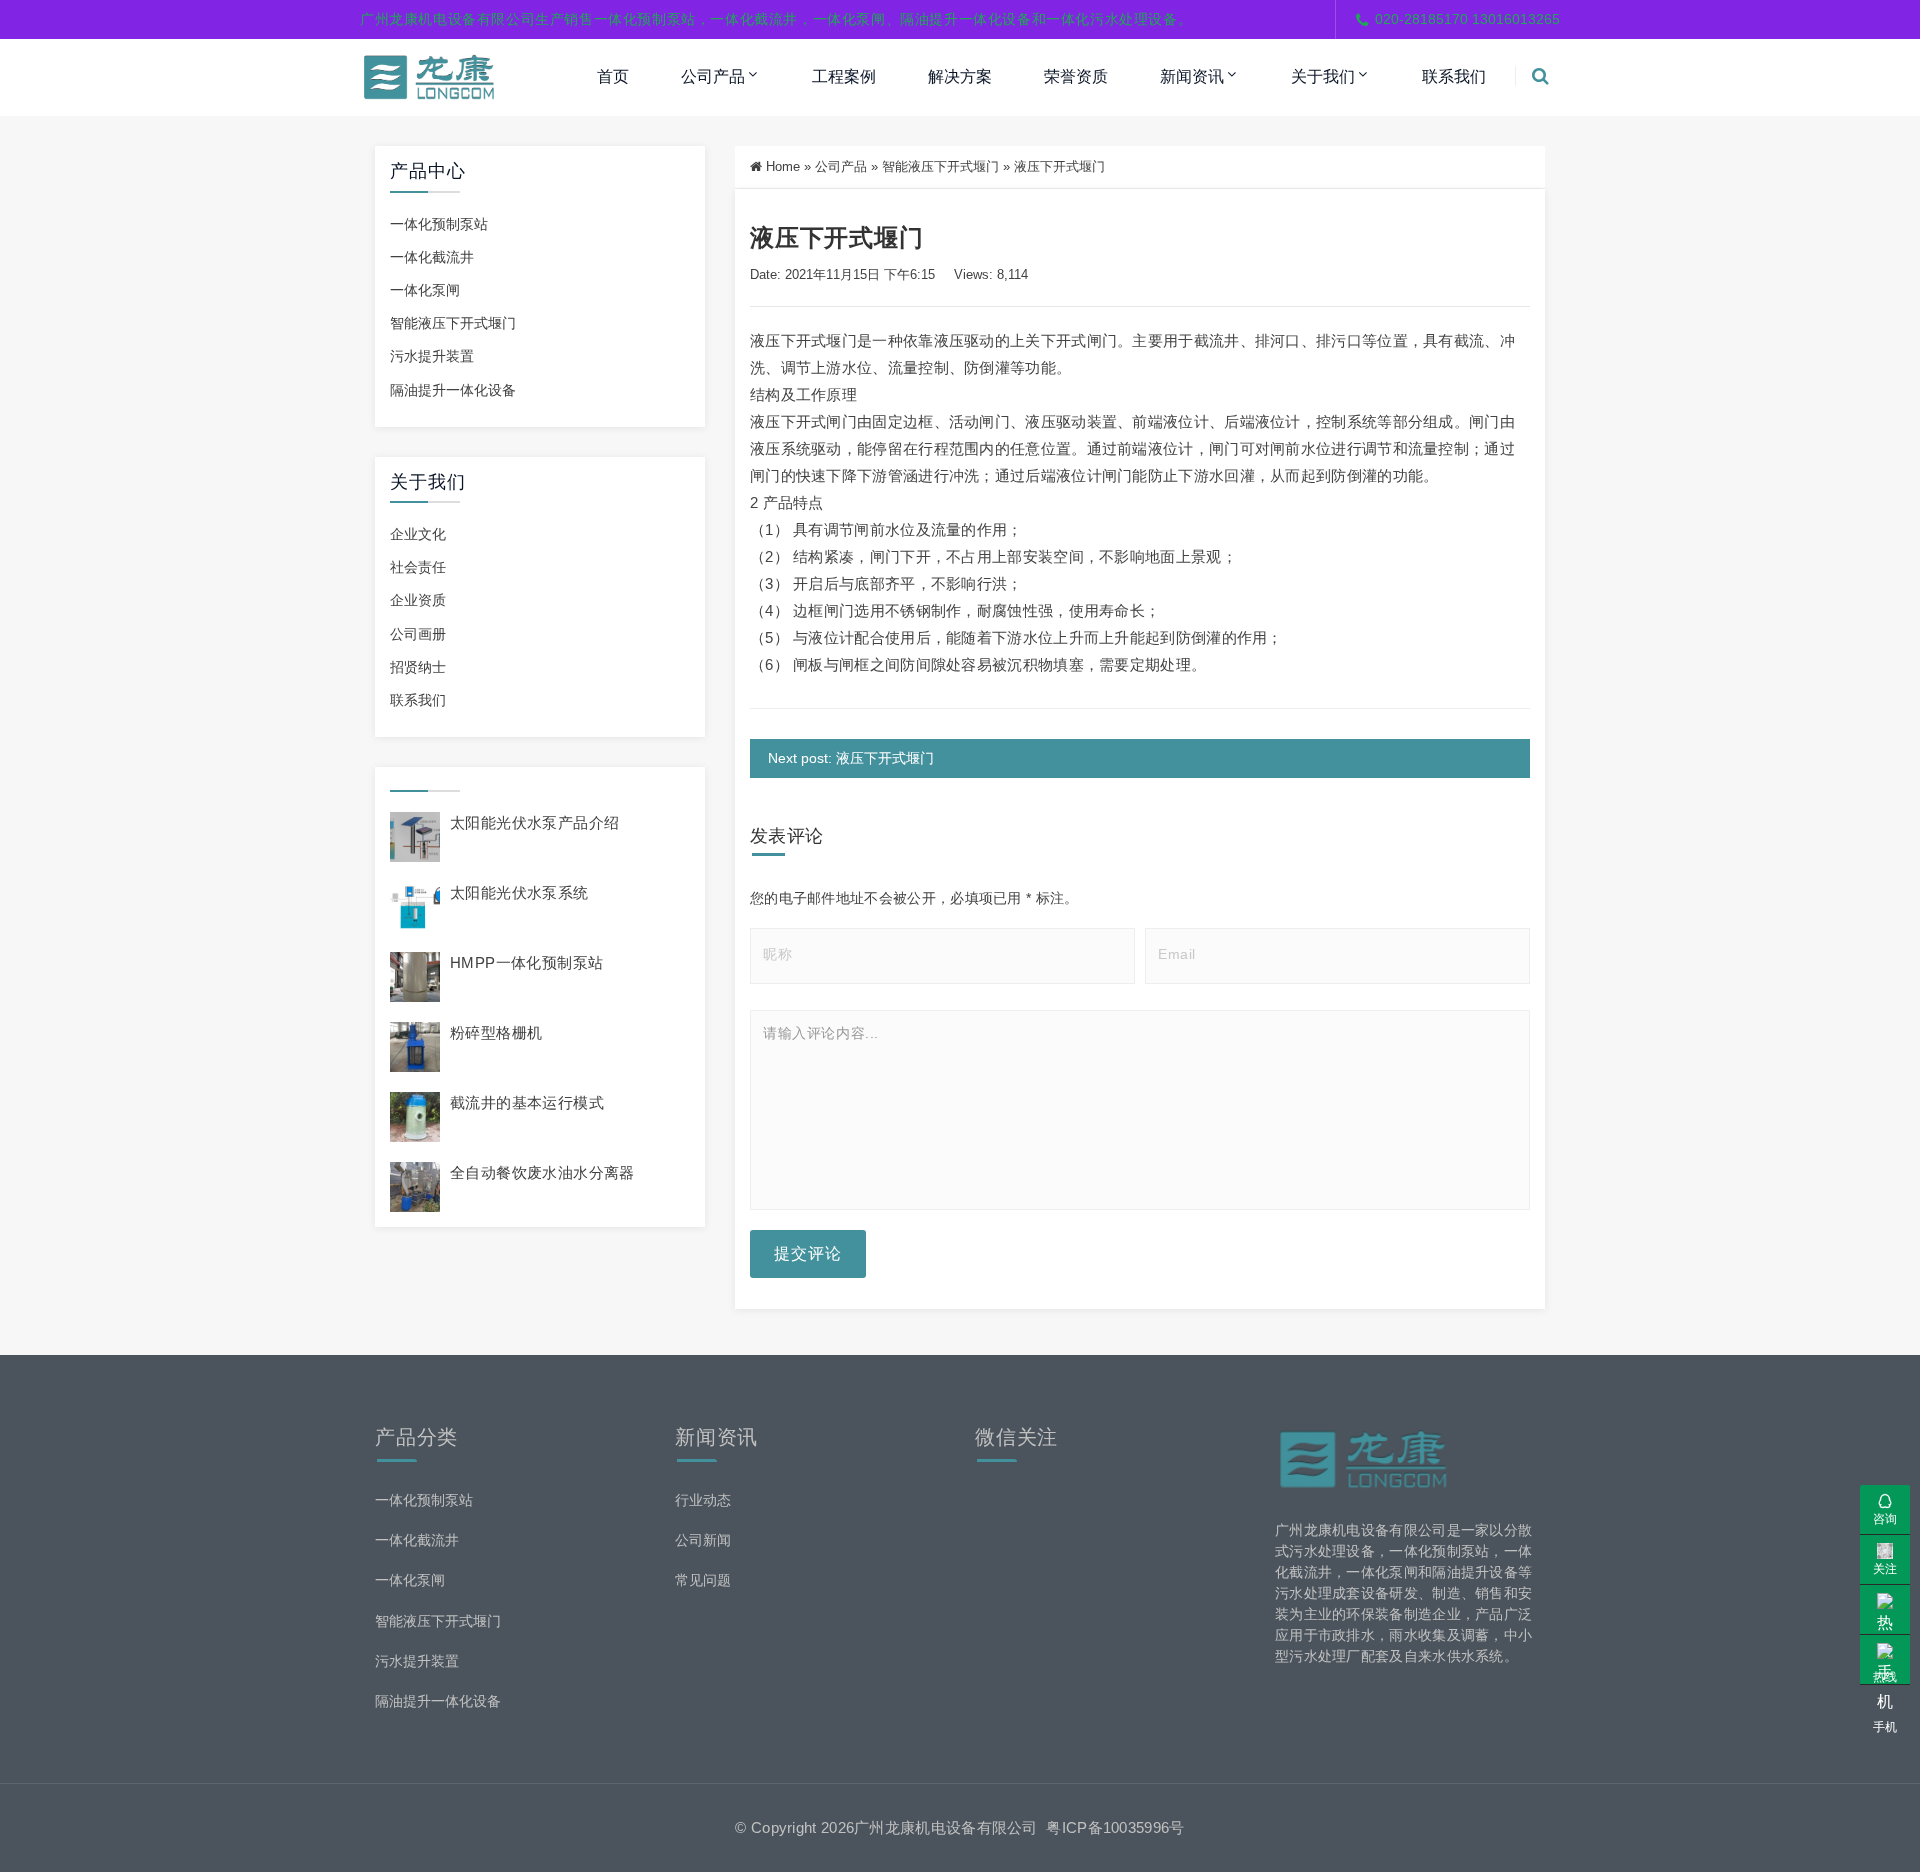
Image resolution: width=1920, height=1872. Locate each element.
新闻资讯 (1192, 76)
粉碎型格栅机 (496, 1032)
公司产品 (713, 76)
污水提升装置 (432, 356)
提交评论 (808, 1253)
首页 (613, 76)
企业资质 (418, 600)
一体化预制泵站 (439, 224)
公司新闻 (703, 1540)
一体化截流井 (432, 257)
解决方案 (960, 76)
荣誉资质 (1076, 76)
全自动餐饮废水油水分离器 (542, 1172)
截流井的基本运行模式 (527, 1102)
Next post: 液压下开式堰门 (851, 758)
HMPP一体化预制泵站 (526, 962)
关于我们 (1323, 76)
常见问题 (703, 1580)
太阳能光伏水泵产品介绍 (534, 822)
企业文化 (418, 534)
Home (783, 166)
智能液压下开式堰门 (453, 323)
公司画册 (418, 634)
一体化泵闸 (425, 290)
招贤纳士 (418, 667)
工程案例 (844, 76)
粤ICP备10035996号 (1115, 1827)
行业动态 (703, 1500)
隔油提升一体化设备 (453, 390)
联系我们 (1454, 76)
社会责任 (418, 567)
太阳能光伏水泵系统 (519, 892)
